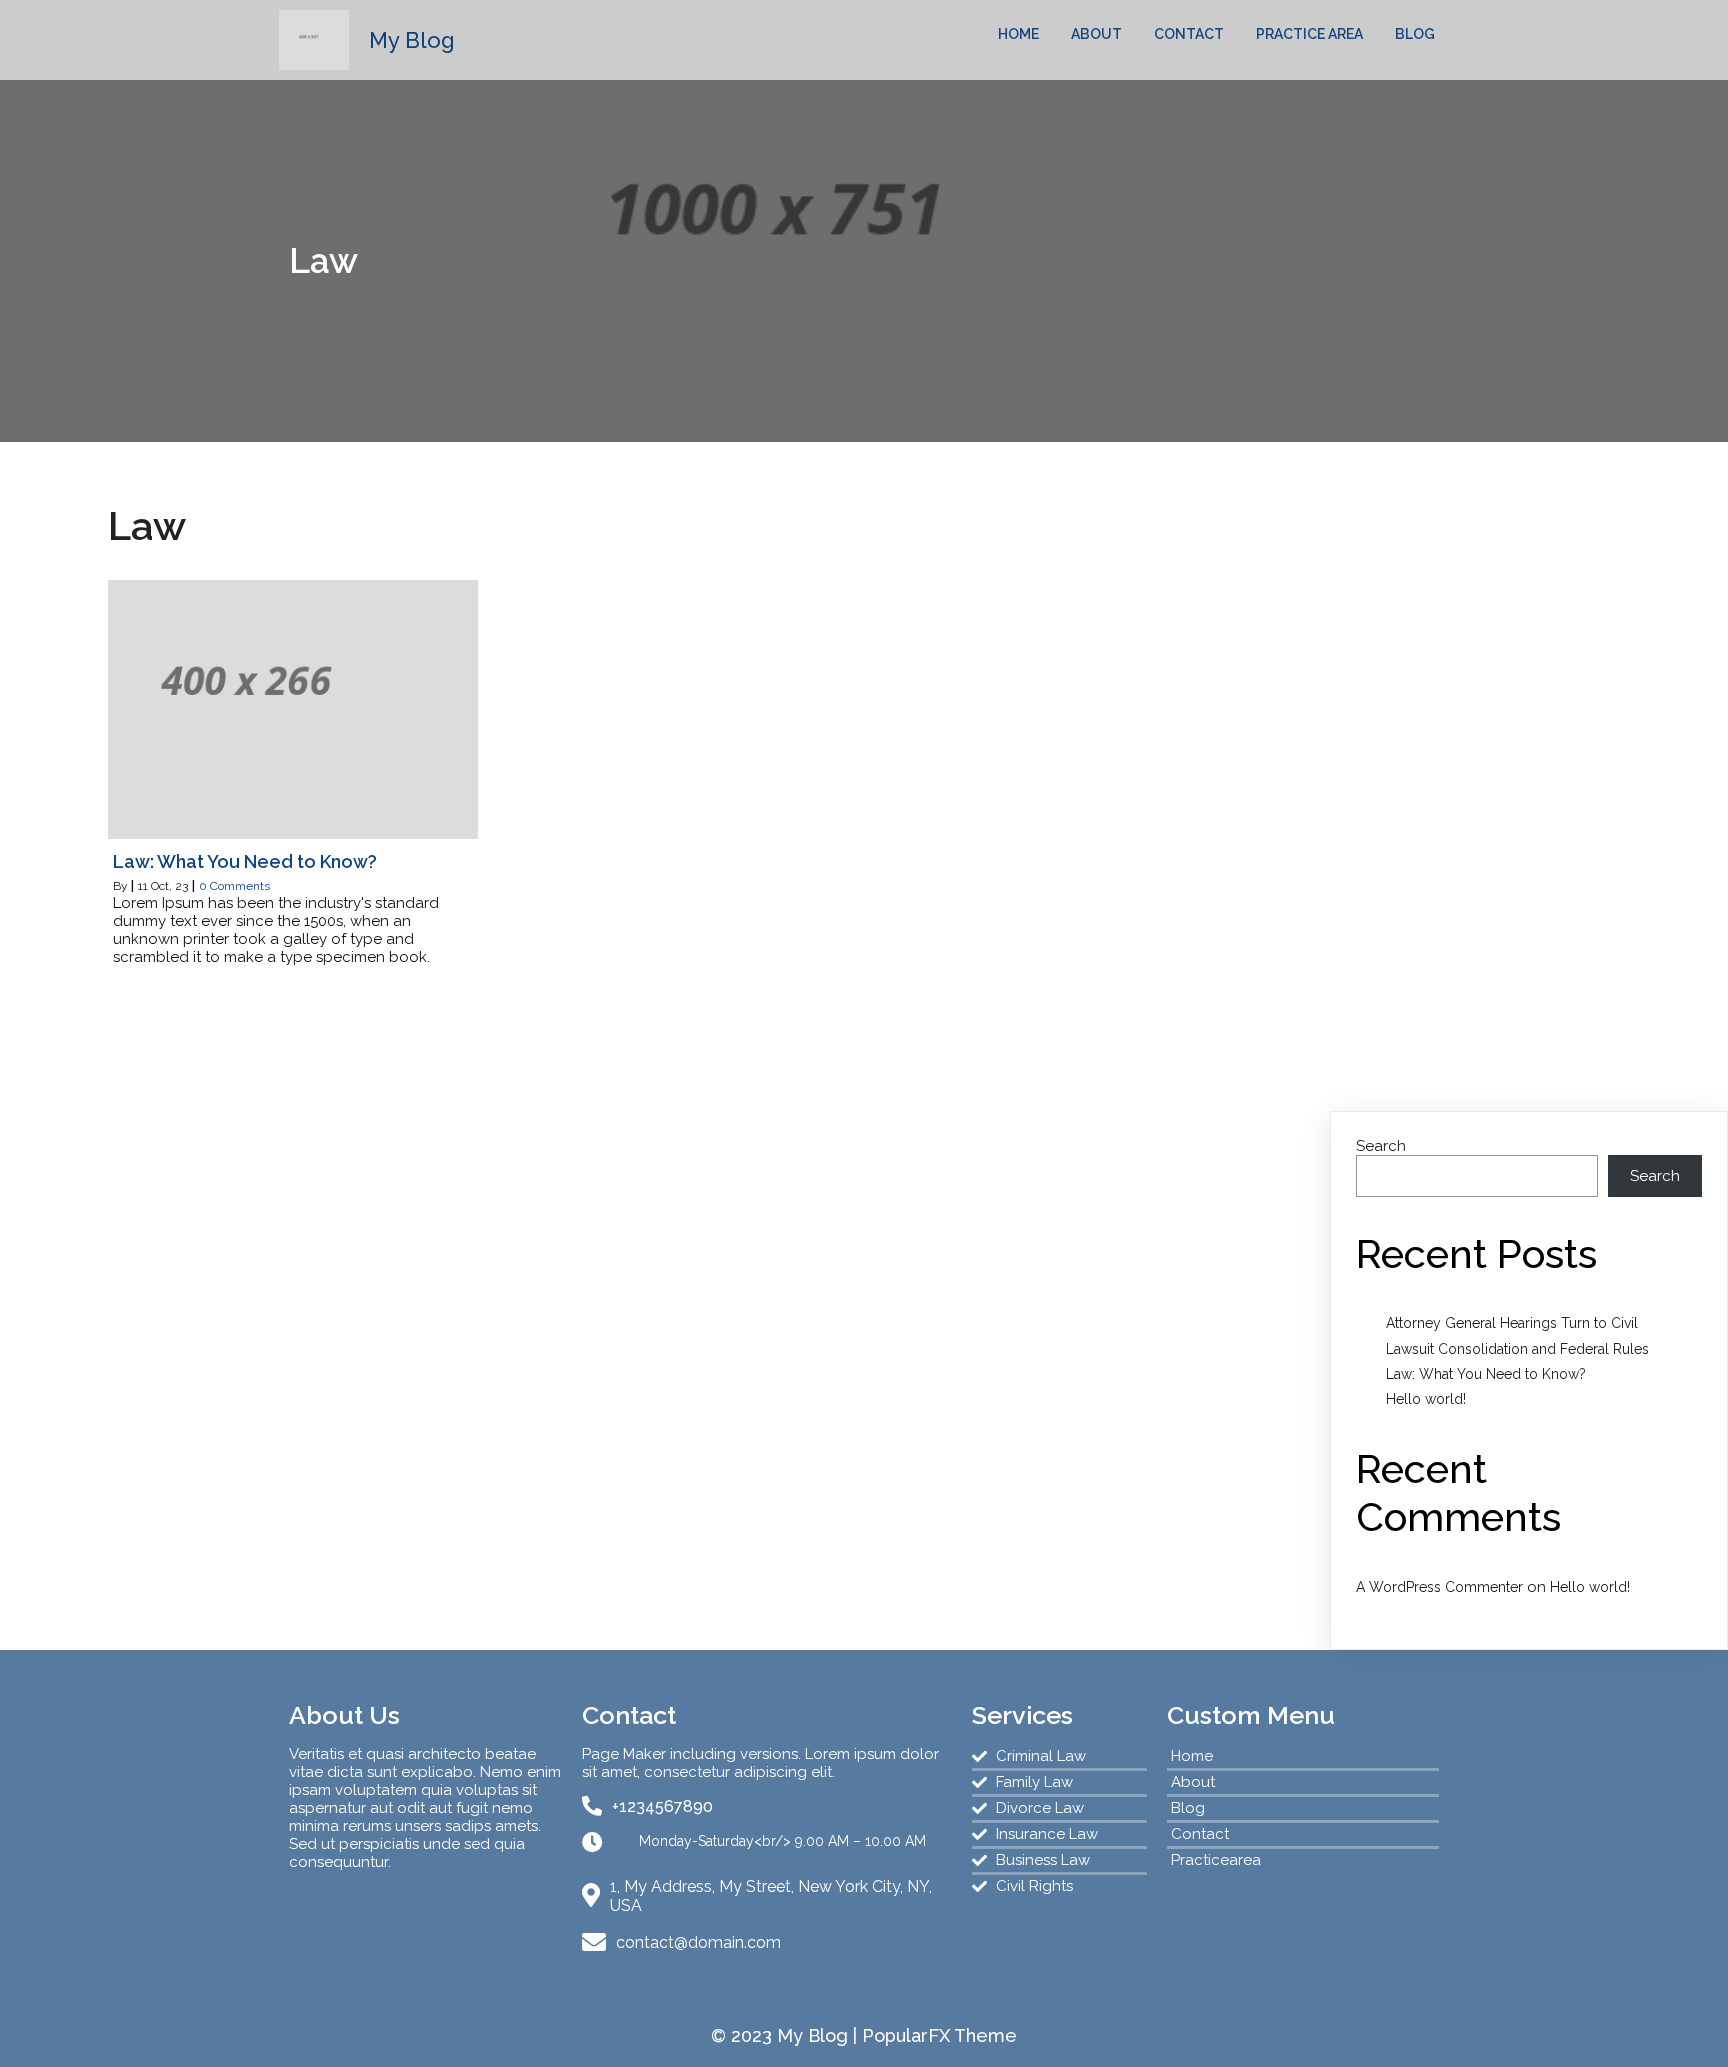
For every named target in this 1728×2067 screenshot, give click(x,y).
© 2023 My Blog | (786, 2035)
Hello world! (1426, 1399)
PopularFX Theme (939, 2035)
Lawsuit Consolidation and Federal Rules (1517, 1349)
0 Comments (234, 886)
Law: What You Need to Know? (1486, 1374)
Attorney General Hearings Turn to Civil (1512, 1323)
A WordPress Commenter (1439, 1587)
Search (1381, 1146)
